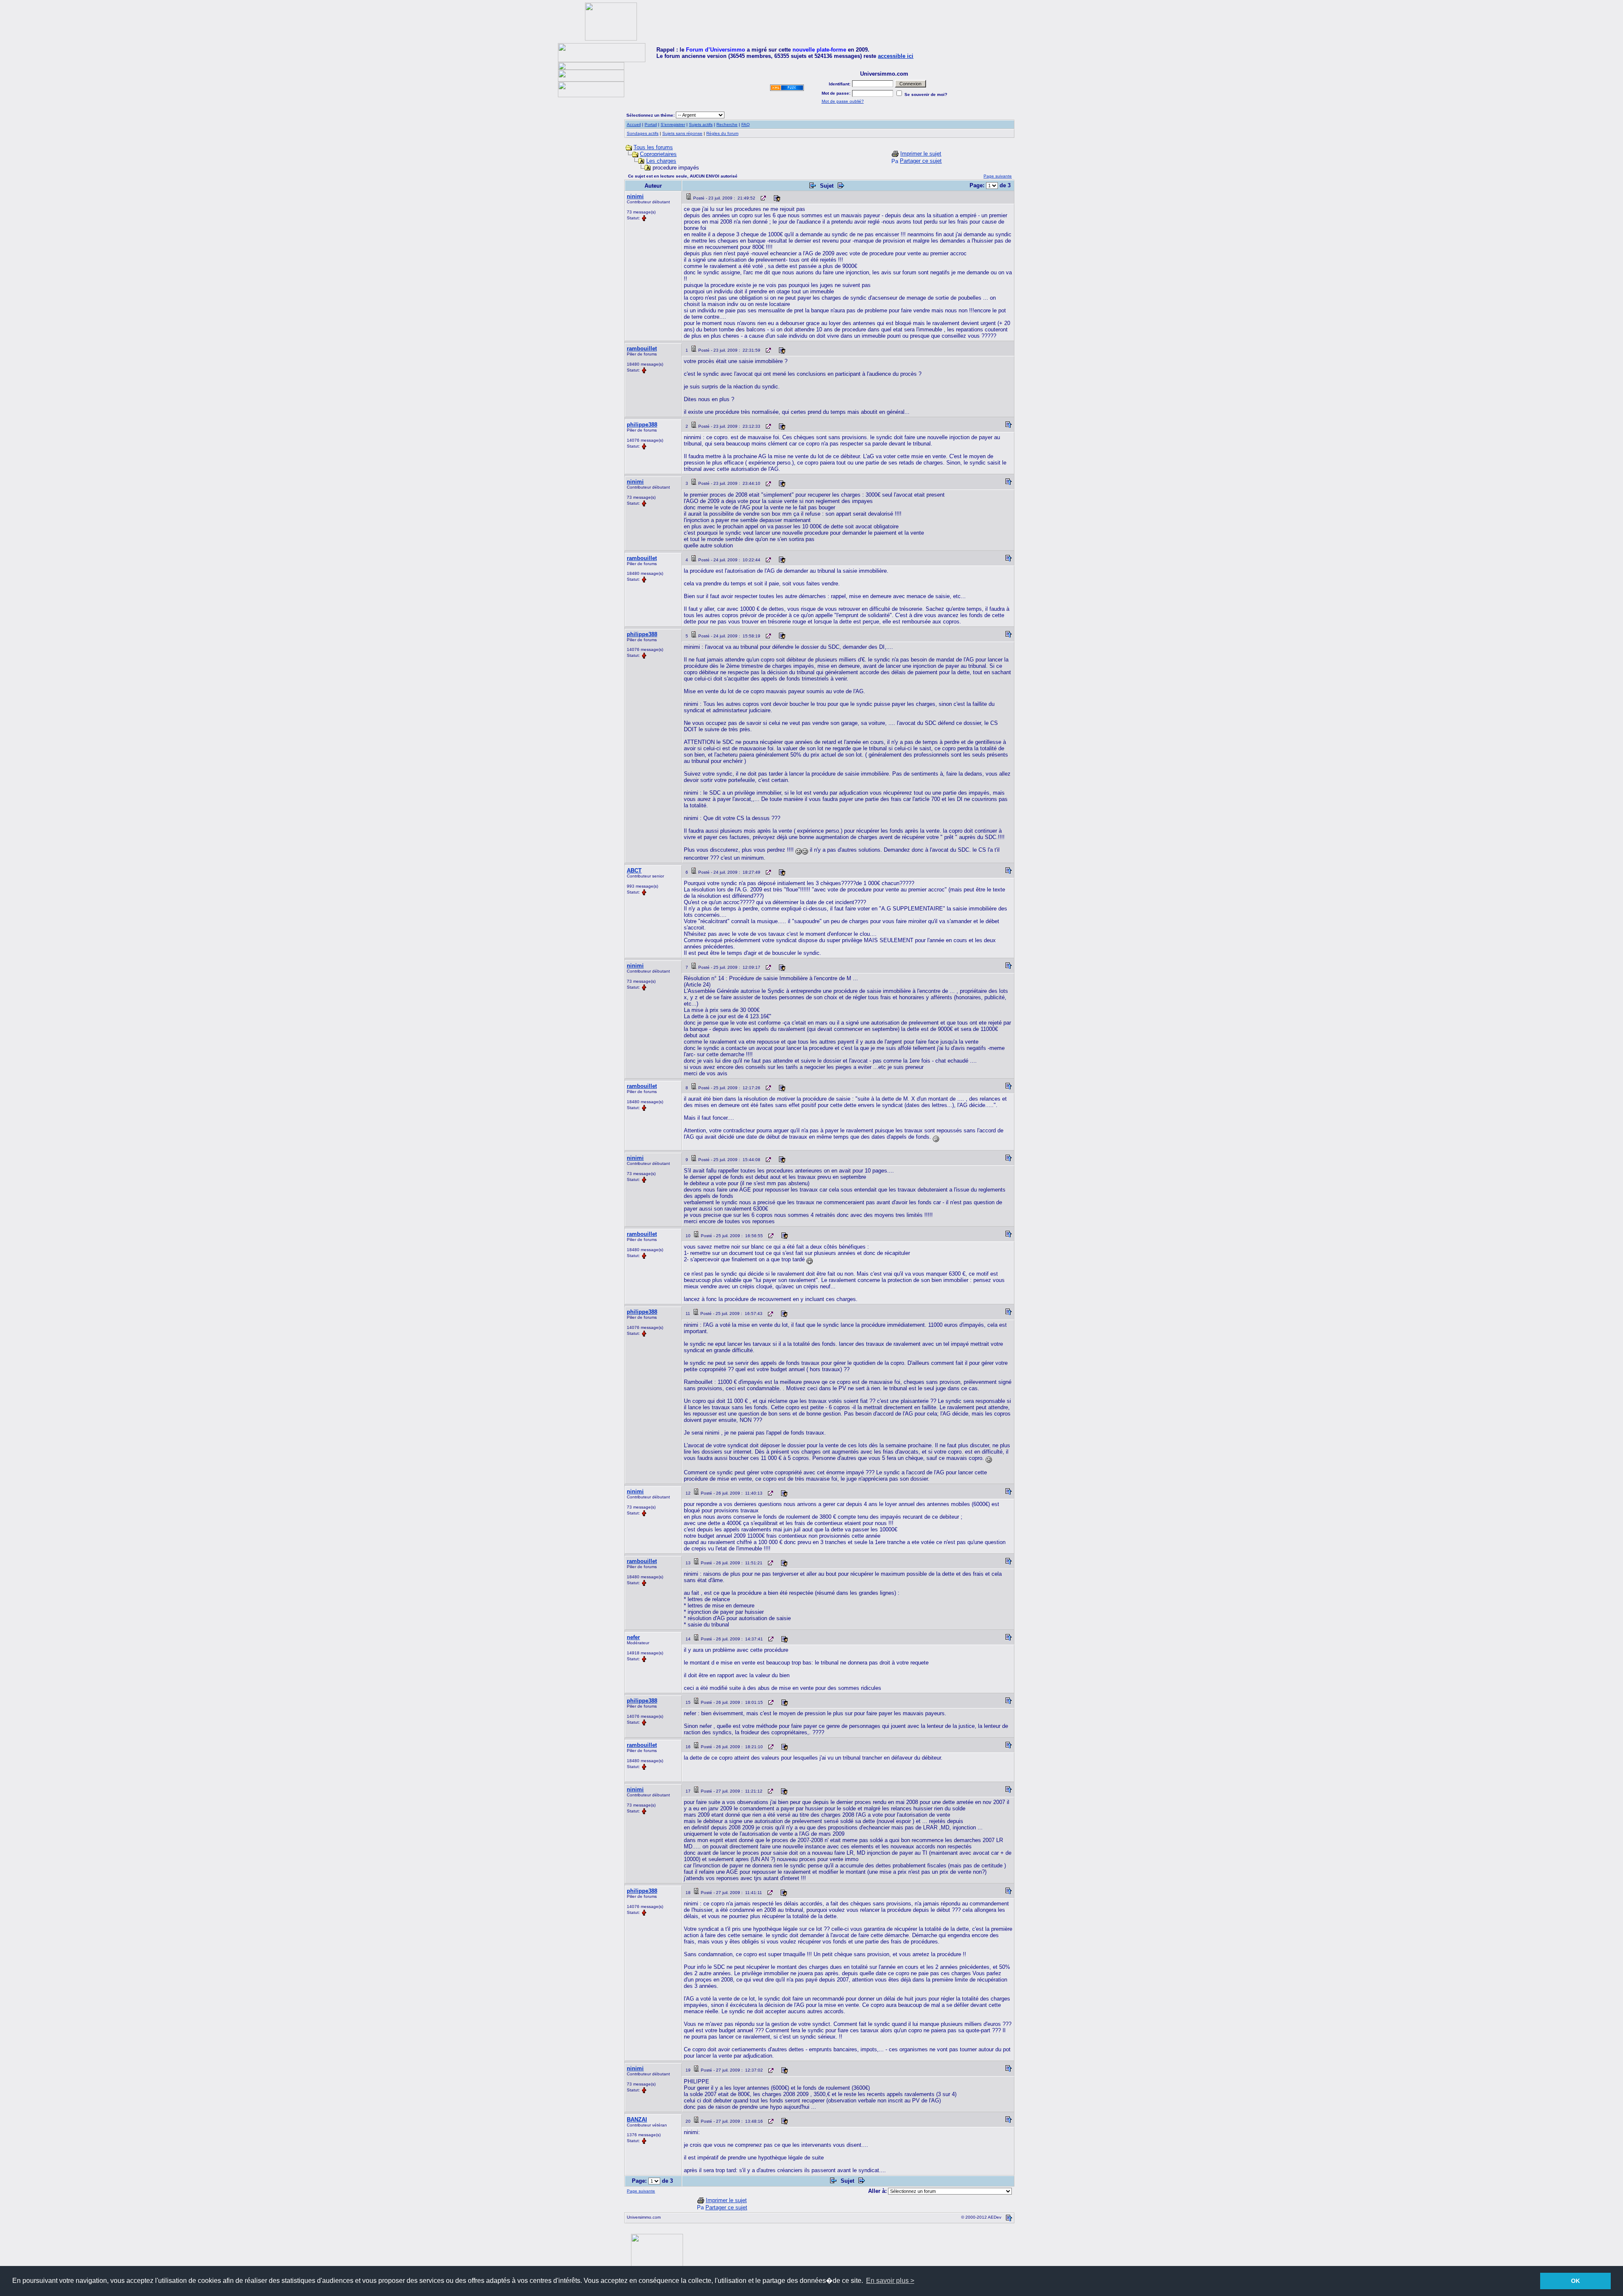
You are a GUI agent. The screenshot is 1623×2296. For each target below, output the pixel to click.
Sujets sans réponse (682, 133)
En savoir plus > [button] (890, 2281)
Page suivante (998, 176)
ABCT (634, 871)
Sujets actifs (701, 124)
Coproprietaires (658, 154)
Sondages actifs (643, 133)
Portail (651, 124)
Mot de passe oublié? (843, 101)
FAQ (746, 124)
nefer (633, 1637)
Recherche (727, 124)
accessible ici (896, 56)
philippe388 (642, 425)
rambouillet (642, 348)
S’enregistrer (673, 124)
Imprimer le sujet (921, 154)
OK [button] (1575, 2281)
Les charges (661, 161)
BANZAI (637, 2120)
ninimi (635, 196)
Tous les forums (653, 147)
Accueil (634, 124)
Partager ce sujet (921, 161)
